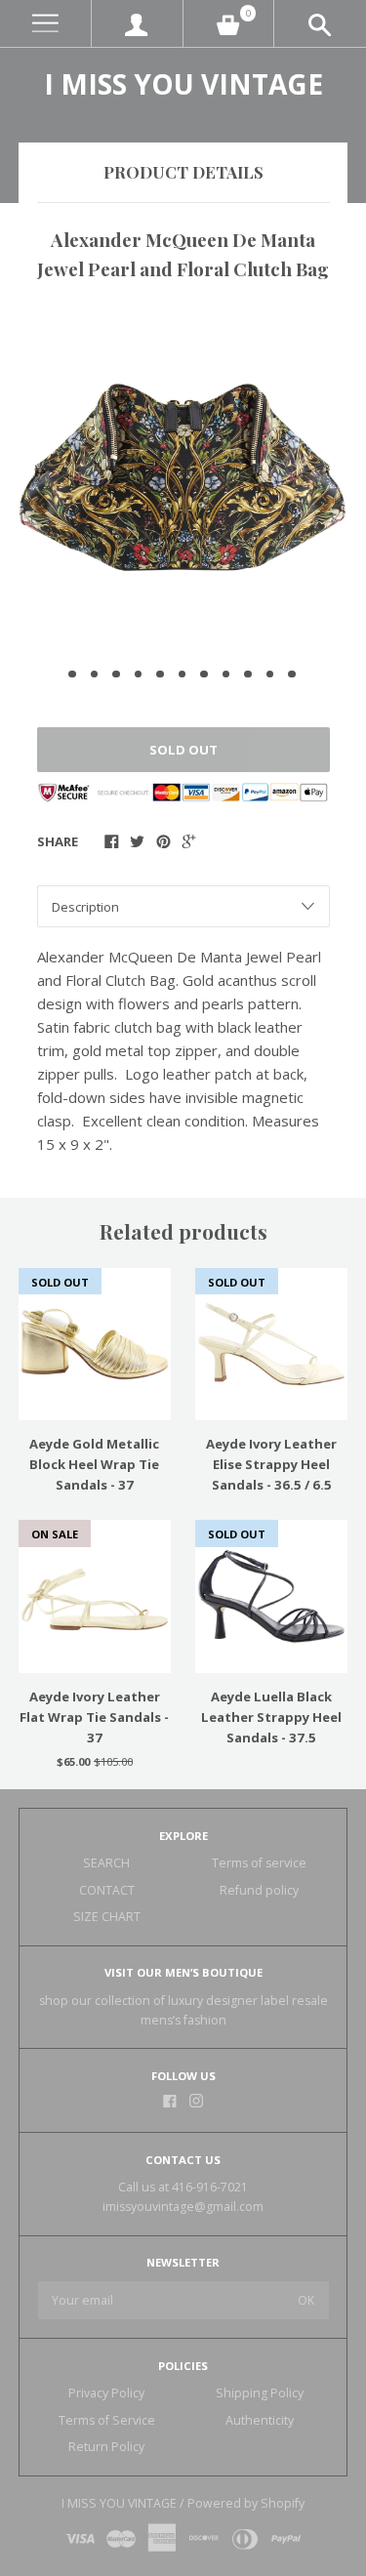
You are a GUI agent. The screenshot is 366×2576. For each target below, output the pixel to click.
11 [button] (292, 675)
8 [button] (226, 675)
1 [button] (72, 675)
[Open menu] (45, 24)
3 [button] (116, 675)
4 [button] (139, 675)
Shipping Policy (260, 2393)
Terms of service (259, 1863)
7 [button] (204, 675)
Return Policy (106, 2447)
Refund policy (259, 1890)
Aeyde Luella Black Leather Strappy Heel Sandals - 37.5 (271, 1717)
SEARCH (106, 1863)
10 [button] (270, 675)
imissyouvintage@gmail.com (183, 2207)
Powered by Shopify (246, 2503)
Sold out (183, 750)
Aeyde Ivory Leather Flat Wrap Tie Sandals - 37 (94, 1717)
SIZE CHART (107, 1917)
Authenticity (260, 2420)
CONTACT (107, 1890)
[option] (183, 477)
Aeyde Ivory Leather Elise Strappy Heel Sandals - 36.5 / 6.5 (271, 1464)
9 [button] (248, 675)
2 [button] (95, 675)
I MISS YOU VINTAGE (183, 84)
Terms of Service (107, 2420)
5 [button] (160, 675)
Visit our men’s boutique (183, 1972)
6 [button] (183, 675)
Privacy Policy (106, 2393)
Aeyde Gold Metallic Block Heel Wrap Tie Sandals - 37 (94, 1464)
